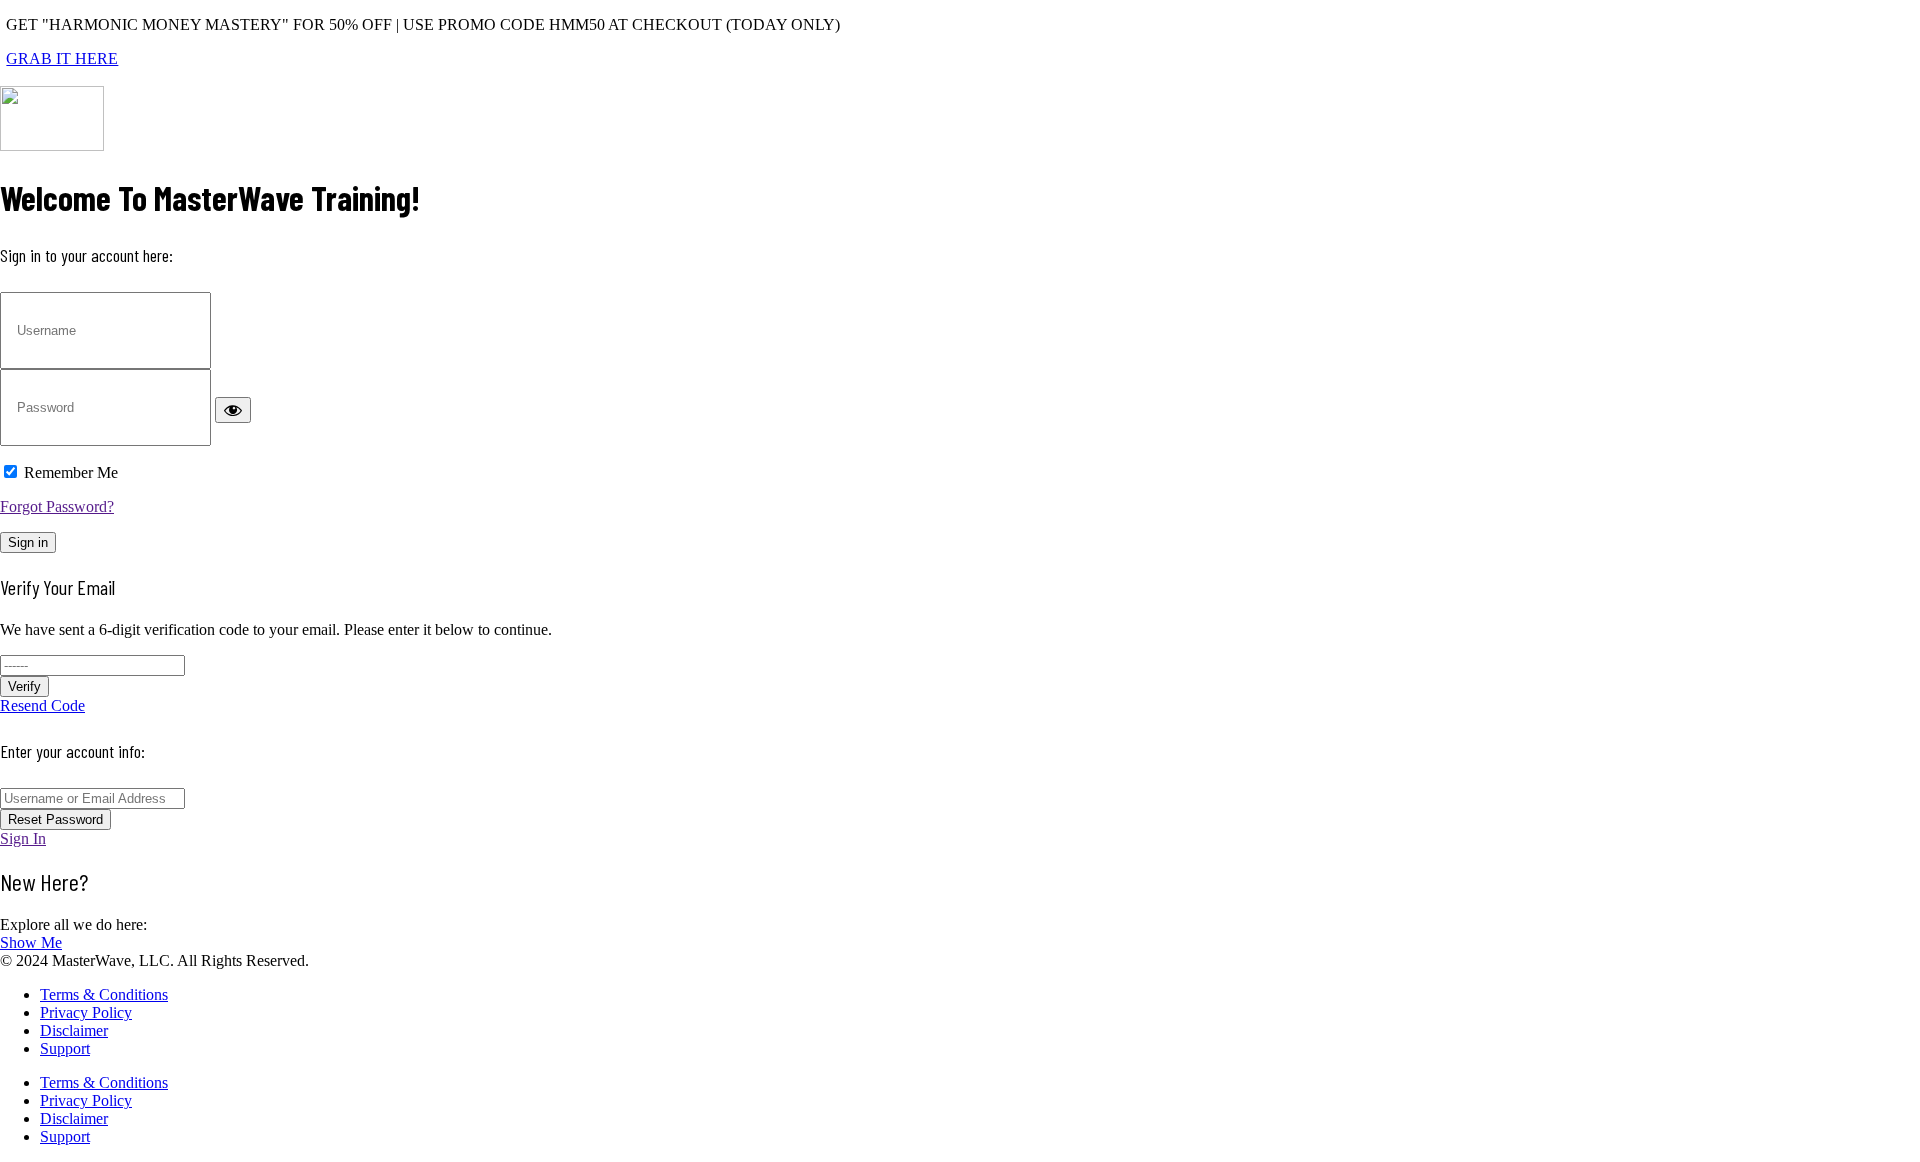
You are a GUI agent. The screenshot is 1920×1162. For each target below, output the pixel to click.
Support (65, 1048)
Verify (24, 686)
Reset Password (55, 819)
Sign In (23, 838)
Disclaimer (74, 1030)
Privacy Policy (86, 1012)
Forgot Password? (57, 506)
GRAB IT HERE (62, 58)
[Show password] (233, 410)
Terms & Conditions (104, 994)
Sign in (28, 542)
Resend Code (42, 705)
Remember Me (71, 472)
